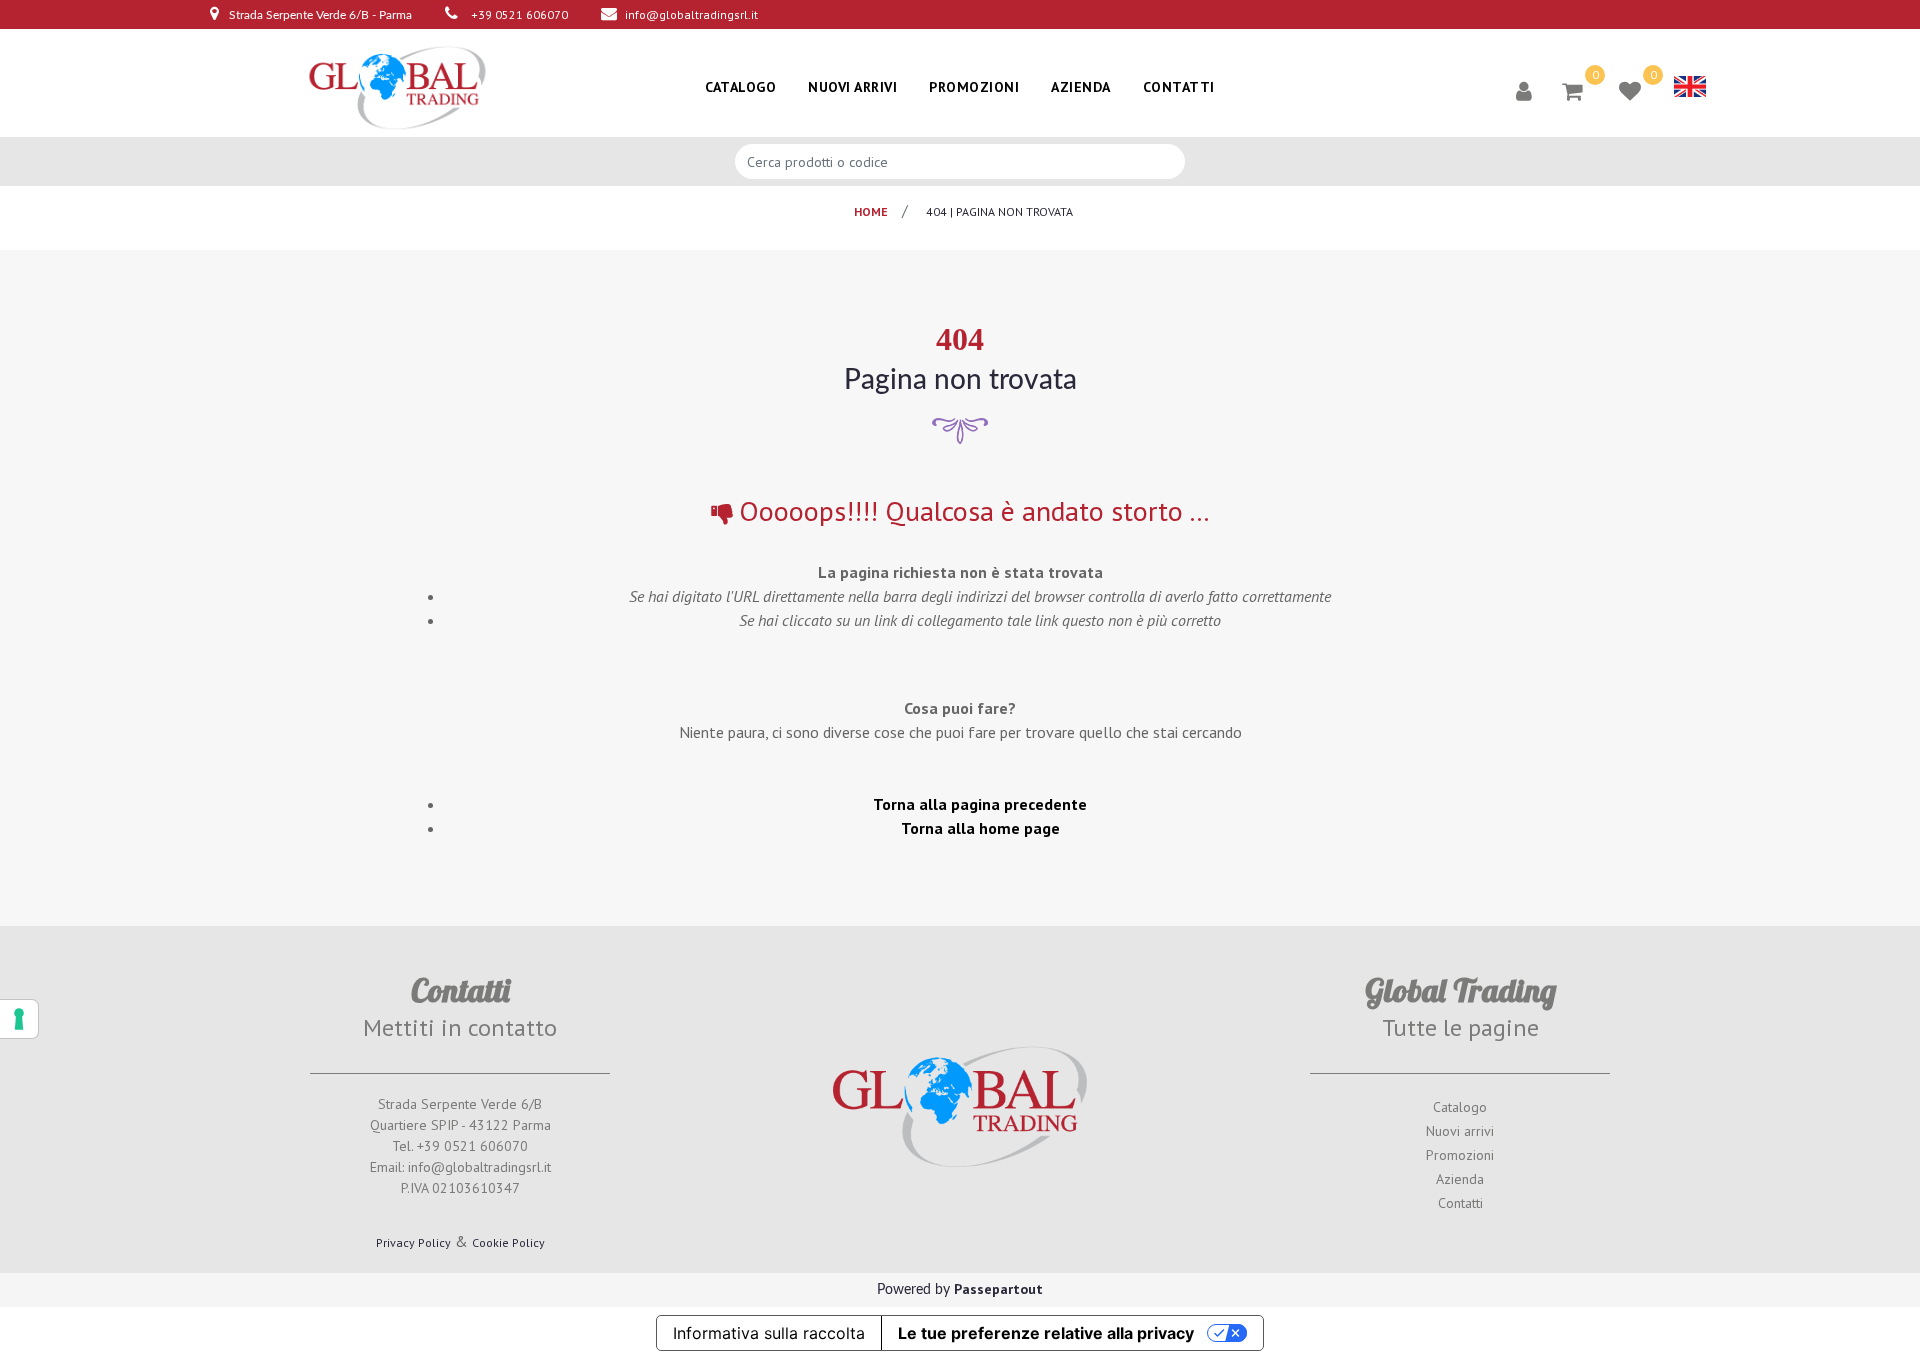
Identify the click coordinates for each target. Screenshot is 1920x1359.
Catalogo (1460, 1107)
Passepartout (998, 1289)
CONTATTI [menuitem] (1179, 87)
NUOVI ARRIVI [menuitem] (852, 87)
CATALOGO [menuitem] (740, 87)
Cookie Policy (508, 1242)
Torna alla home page (980, 828)
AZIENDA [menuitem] (1081, 87)
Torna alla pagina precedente (980, 804)
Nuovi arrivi (1460, 1131)
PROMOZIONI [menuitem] (974, 87)
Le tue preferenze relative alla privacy (1046, 1333)
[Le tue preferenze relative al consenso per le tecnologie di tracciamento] (19, 1019)
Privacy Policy (413, 1242)
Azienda (1460, 1179)
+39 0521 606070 (519, 14)
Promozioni (1460, 1155)
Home (871, 211)
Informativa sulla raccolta (769, 1333)
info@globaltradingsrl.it (691, 14)
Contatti (1460, 1203)
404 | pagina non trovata (999, 211)
